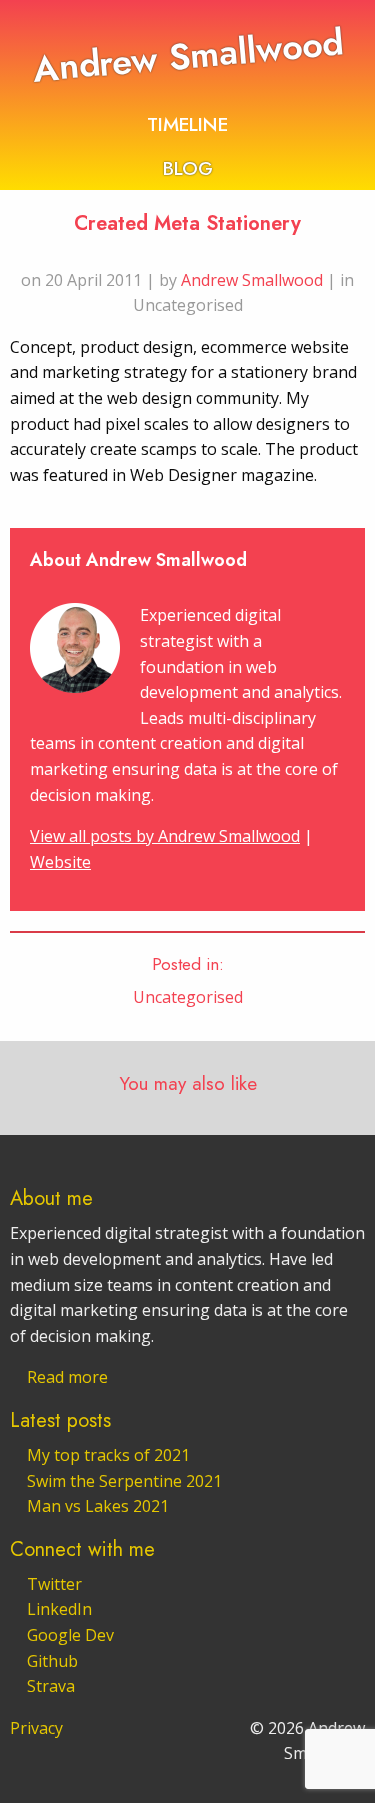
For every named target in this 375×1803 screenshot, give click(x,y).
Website (60, 862)
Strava (51, 1686)
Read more (67, 1377)
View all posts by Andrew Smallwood (165, 836)
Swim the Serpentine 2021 (124, 1481)
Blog (188, 168)
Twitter (54, 1584)
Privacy (36, 1728)
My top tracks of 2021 (108, 1455)
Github (52, 1661)
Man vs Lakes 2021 (98, 1506)
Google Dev (70, 1635)
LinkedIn (59, 1609)
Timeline (187, 124)
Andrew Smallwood (187, 55)
